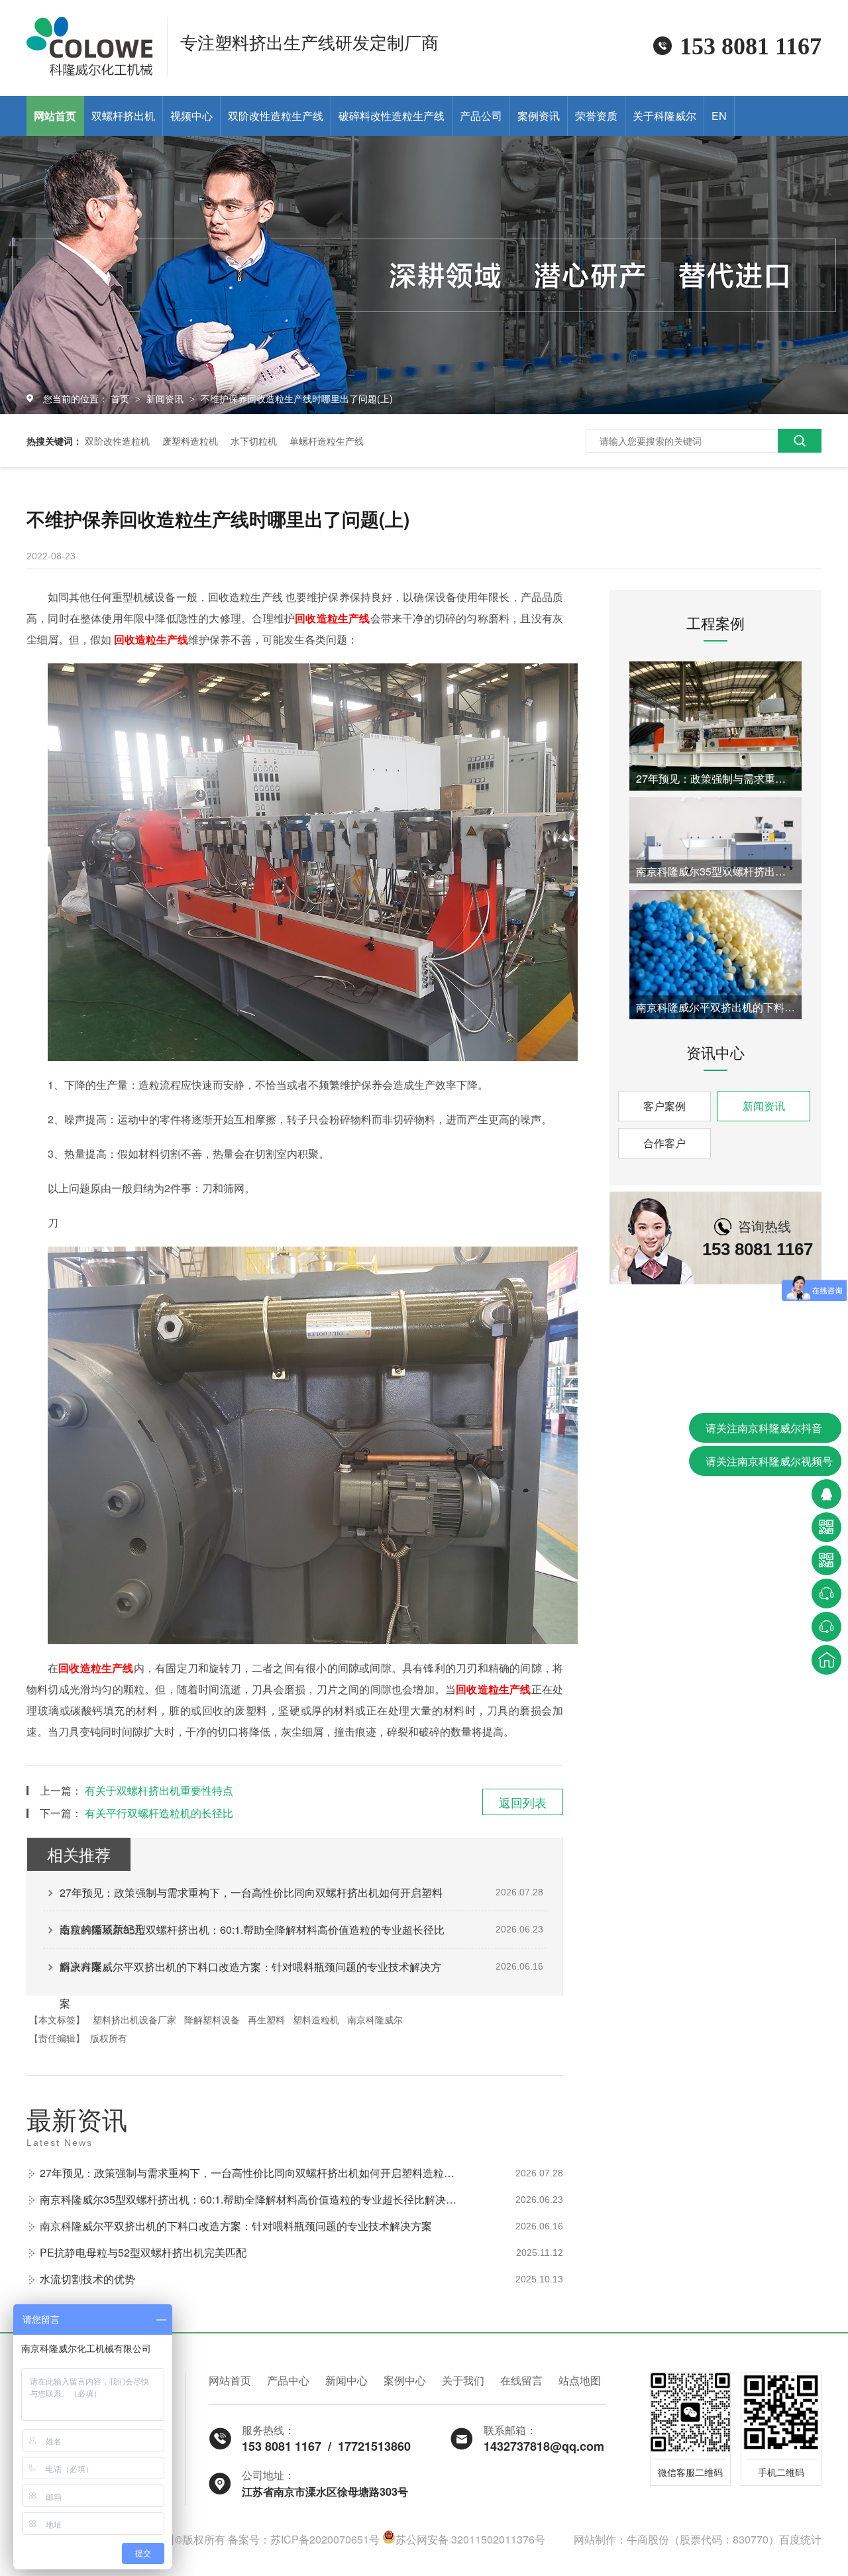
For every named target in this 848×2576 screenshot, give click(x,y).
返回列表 (523, 1802)
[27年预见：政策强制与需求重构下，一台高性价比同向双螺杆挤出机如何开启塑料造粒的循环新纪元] (715, 726)
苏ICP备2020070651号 (325, 2539)
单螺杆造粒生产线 (327, 441)
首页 (121, 398)
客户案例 (664, 1106)
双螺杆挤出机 (123, 116)
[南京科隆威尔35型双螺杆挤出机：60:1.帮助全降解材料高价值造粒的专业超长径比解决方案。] (715, 840)
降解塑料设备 (212, 2019)
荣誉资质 (596, 116)
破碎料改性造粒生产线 (392, 116)
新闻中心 (346, 2380)
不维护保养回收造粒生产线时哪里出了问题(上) (297, 398)
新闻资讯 (166, 398)
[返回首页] (826, 1660)
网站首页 (55, 116)
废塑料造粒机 (190, 441)
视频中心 (191, 116)
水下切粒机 (254, 441)
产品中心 (288, 2380)
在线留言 (521, 2380)
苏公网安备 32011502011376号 (470, 2539)
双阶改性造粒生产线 (276, 116)
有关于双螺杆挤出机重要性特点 (159, 1790)
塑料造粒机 (316, 2019)
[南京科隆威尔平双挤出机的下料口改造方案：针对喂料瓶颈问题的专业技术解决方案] (715, 955)
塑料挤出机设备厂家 (134, 2019)
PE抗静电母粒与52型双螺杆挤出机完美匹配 (143, 2252)
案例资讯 (539, 116)
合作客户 (664, 1143)
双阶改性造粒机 (117, 441)
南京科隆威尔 (375, 2019)
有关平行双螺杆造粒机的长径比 (159, 1813)
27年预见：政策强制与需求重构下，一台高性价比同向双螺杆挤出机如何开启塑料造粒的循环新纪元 (251, 1898)
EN (719, 116)
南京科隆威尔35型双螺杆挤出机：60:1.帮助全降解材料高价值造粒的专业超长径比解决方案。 (252, 1935)
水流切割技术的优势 (87, 2279)
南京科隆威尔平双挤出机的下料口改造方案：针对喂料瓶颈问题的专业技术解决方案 (250, 1972)
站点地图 (580, 2380)
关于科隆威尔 (664, 116)
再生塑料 (266, 2019)
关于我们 (463, 2380)
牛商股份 (648, 2539)
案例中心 (405, 2380)
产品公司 (481, 116)
